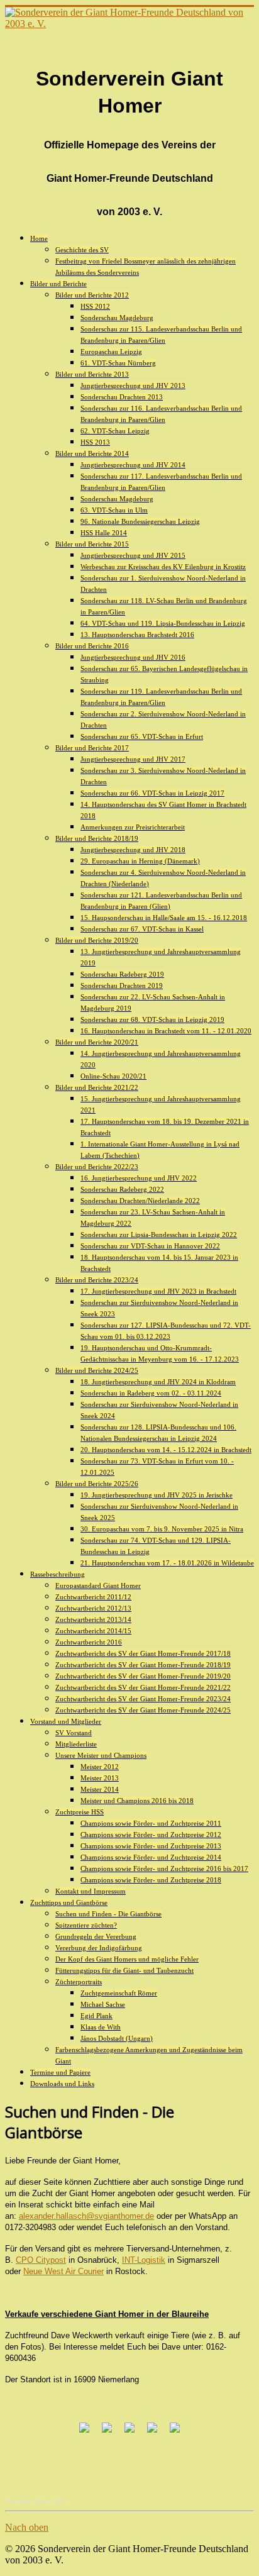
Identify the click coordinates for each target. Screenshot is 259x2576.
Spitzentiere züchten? (86, 1925)
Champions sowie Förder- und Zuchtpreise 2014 (151, 1857)
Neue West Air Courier (63, 2271)
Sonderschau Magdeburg (117, 318)
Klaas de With (101, 2027)
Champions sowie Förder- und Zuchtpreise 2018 (151, 1880)
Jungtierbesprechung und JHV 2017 (133, 759)
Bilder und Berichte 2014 (92, 453)
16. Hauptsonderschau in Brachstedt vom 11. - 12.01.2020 (166, 1031)
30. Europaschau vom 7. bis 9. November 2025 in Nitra (162, 1529)
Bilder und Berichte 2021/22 (97, 1087)
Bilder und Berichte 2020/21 (97, 1042)
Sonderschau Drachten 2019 (122, 985)
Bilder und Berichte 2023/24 (97, 1280)
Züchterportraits (79, 1982)
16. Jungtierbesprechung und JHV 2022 (139, 1178)
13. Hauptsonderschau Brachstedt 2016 (137, 635)
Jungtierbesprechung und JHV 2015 (133, 555)
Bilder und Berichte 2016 (92, 646)
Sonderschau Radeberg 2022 (122, 1189)
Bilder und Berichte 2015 (92, 544)
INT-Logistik (144, 2260)
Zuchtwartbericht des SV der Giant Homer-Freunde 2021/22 (143, 1687)
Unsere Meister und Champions (101, 1755)
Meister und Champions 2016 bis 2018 (137, 1801)
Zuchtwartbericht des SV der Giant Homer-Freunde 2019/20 (143, 1676)
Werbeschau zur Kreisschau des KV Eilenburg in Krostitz (163, 567)
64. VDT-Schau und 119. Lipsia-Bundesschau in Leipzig (163, 623)
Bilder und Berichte (58, 284)
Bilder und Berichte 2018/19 (97, 838)
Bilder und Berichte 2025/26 (97, 1484)
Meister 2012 (100, 1767)
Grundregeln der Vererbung (96, 1936)
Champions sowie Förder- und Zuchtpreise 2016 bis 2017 (164, 1868)
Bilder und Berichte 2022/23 (97, 1167)
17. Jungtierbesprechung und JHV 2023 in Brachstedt (158, 1291)
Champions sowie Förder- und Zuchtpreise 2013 (151, 1846)
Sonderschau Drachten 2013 (122, 397)
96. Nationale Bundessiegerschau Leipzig (140, 521)
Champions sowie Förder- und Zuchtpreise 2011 (151, 1823)
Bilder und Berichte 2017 (92, 748)
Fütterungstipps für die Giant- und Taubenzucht (124, 1970)
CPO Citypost (41, 2260)
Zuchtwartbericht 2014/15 (93, 1631)
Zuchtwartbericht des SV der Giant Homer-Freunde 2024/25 (143, 1710)
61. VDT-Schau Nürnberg (118, 363)
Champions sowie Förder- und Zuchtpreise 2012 (151, 1835)
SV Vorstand (74, 1733)
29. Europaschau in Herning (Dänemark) (140, 861)
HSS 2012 (95, 306)
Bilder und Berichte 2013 (92, 374)
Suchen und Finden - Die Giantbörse (108, 1914)
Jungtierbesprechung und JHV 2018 (133, 850)
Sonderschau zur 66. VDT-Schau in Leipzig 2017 (152, 793)
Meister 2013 (100, 1778)
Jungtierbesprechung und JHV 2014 (133, 465)
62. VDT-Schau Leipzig (115, 431)
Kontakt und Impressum (91, 1891)
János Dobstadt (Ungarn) (117, 2038)
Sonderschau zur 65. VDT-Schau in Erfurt (142, 736)
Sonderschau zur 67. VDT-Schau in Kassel (142, 929)
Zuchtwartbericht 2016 (89, 1642)
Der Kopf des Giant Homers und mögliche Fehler (127, 1959)
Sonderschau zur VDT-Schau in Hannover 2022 (150, 1246)
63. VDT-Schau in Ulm (114, 510)
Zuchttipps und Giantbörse (69, 1902)
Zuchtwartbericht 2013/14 (93, 1619)
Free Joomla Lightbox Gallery (36, 2501)
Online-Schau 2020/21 (113, 1076)
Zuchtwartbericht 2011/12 (93, 1597)
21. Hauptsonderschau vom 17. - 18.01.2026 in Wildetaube (167, 1563)
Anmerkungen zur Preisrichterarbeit (133, 827)
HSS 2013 (95, 442)
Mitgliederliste (76, 1744)
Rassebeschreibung (58, 1574)
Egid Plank (96, 2016)
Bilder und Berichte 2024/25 (97, 1370)
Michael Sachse (103, 2004)
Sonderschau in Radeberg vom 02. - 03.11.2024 (151, 1393)
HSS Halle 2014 (104, 533)
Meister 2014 (100, 1789)
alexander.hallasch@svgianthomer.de (86, 2216)
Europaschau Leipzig (111, 352)
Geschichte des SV (82, 250)
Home (39, 238)
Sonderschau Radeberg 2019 (122, 974)
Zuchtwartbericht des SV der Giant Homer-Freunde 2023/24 (143, 1699)
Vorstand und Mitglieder (66, 1721)
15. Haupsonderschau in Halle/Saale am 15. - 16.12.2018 (164, 918)
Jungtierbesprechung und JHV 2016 (133, 657)
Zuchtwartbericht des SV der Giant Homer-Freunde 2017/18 (143, 1653)
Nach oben (27, 2527)
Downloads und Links (62, 2084)
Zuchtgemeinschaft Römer (119, 1993)
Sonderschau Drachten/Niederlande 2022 (140, 1201)
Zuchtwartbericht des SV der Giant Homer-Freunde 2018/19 (143, 1665)
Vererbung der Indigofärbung (99, 1948)
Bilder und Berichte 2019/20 (97, 940)
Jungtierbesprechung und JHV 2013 (133, 386)
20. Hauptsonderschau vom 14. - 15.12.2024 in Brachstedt (166, 1450)
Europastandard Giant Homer (98, 1585)
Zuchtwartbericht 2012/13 (93, 1608)
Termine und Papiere (60, 2072)
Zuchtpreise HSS (80, 1812)
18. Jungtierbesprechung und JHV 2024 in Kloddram (158, 1382)
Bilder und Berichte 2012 (92, 295)
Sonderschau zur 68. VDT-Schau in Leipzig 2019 (152, 1019)
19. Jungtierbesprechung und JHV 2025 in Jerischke (157, 1495)
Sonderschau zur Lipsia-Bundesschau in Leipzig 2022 (159, 1235)
